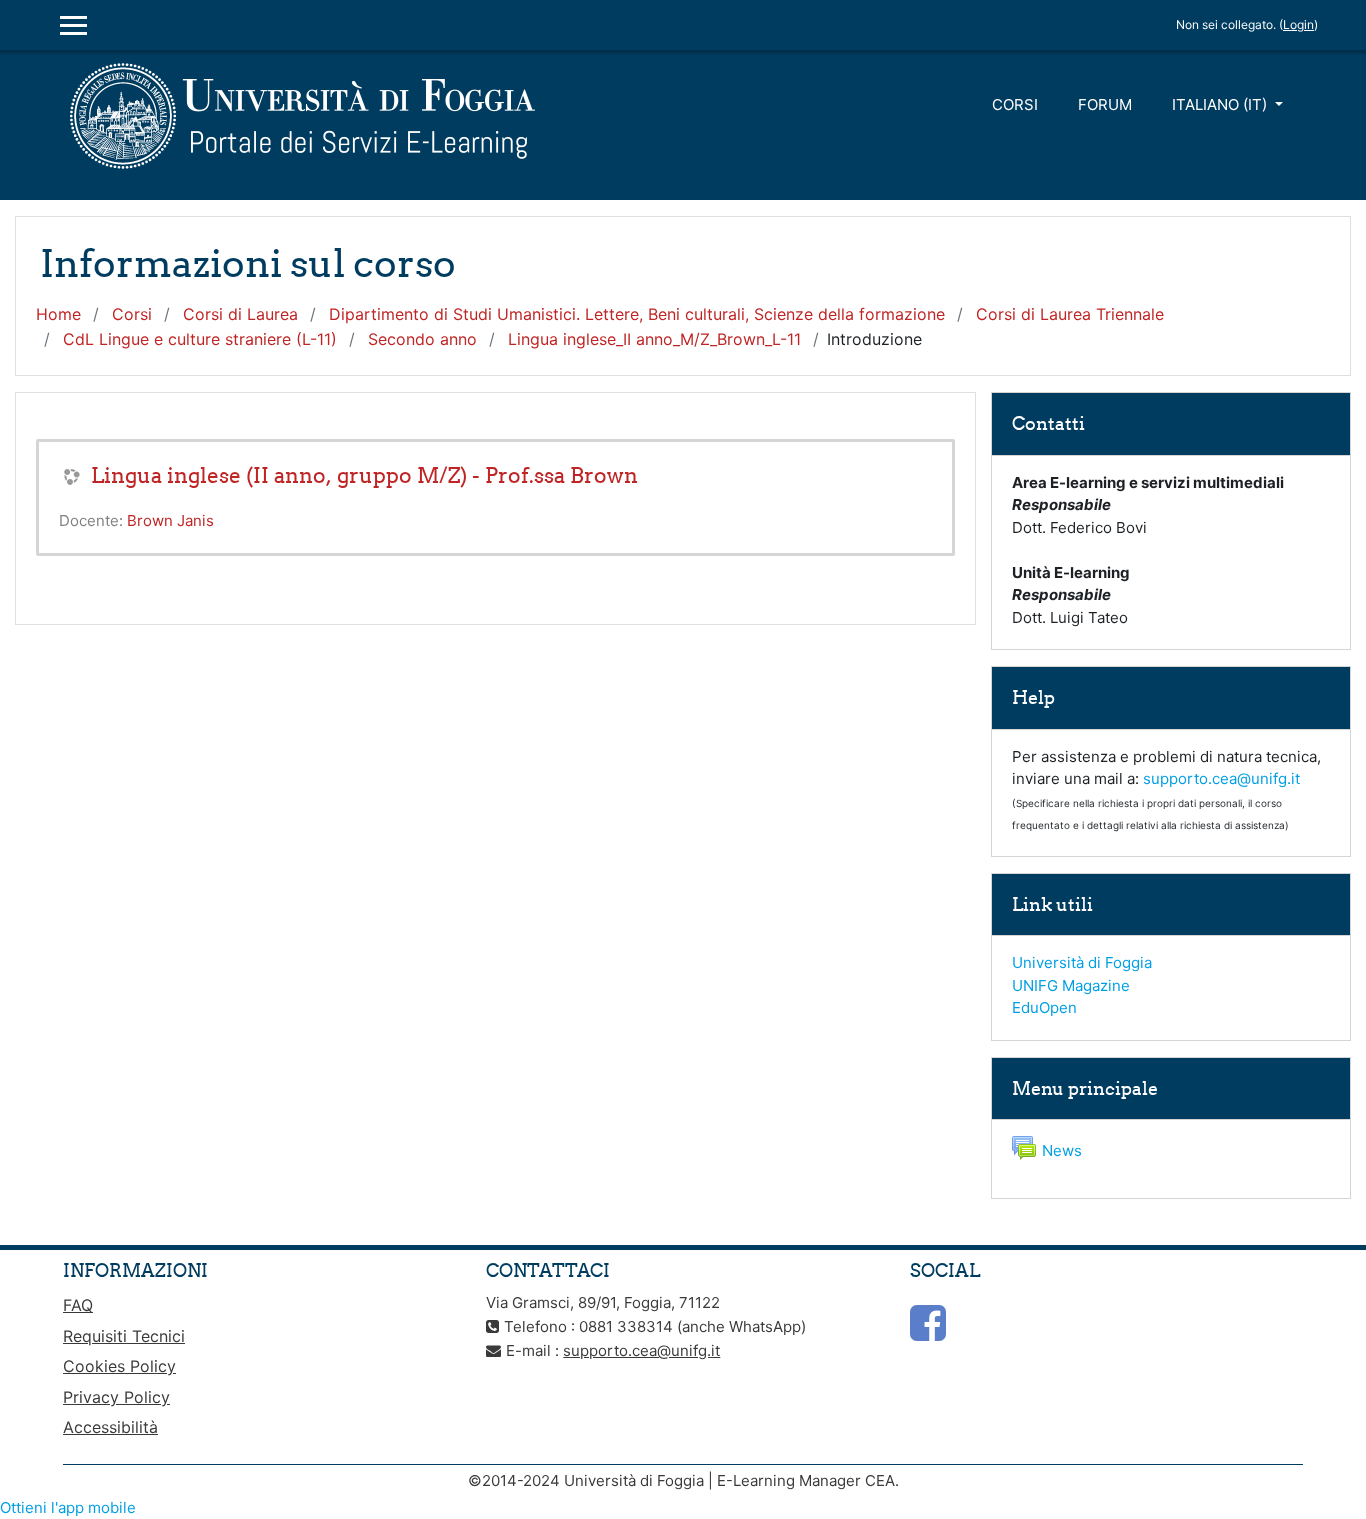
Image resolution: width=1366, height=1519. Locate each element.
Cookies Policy (119, 1366)
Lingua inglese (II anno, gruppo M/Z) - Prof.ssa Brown (364, 475)
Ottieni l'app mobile (68, 1507)
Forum (1105, 104)
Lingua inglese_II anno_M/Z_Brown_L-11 (654, 339)
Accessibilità (110, 1427)
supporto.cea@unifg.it (1221, 778)
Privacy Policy (116, 1397)
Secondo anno (422, 339)
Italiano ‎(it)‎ (1221, 104)
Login (1298, 24)
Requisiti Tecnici (124, 1336)
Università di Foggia (1082, 962)
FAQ (78, 1305)
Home (58, 314)
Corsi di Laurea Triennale (1070, 314)
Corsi (1015, 104)
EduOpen (1044, 1007)
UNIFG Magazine (1071, 985)
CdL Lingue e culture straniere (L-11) (200, 339)
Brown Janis (170, 520)
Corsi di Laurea (240, 314)
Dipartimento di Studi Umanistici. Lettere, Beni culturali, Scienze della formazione (637, 314)
